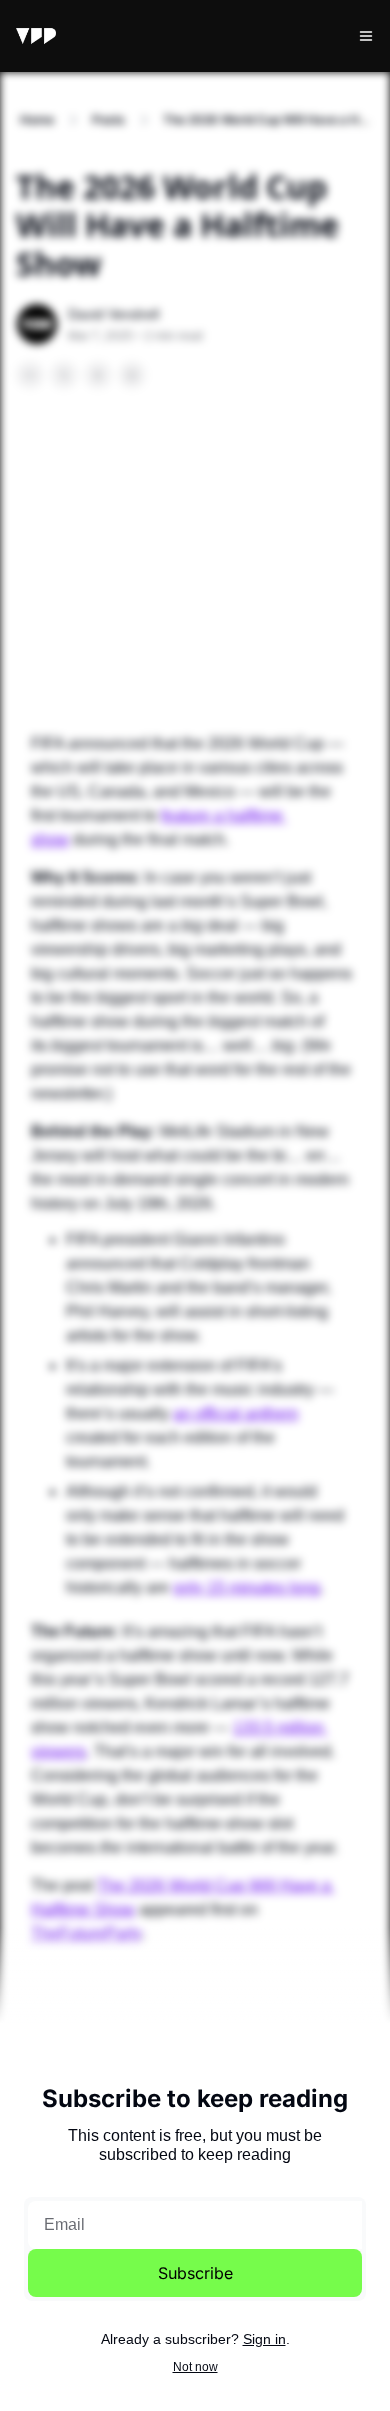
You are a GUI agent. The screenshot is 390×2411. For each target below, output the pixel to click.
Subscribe (195, 2273)
